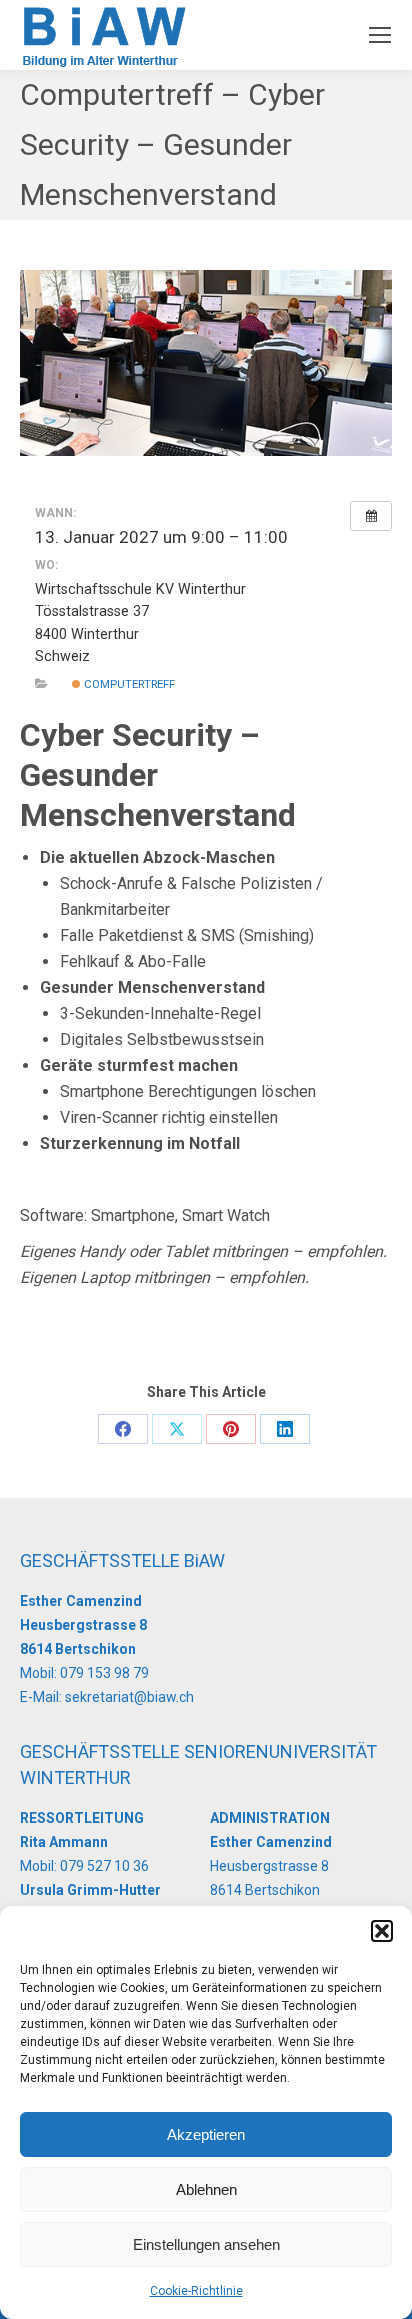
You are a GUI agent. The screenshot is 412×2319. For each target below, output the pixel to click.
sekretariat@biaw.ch (129, 1697)
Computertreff (128, 684)
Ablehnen (206, 2189)
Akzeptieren (206, 2134)
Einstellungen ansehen (206, 2244)
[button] (382, 1931)
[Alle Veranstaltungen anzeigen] (371, 516)
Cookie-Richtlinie (196, 2291)
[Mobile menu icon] (380, 35)
